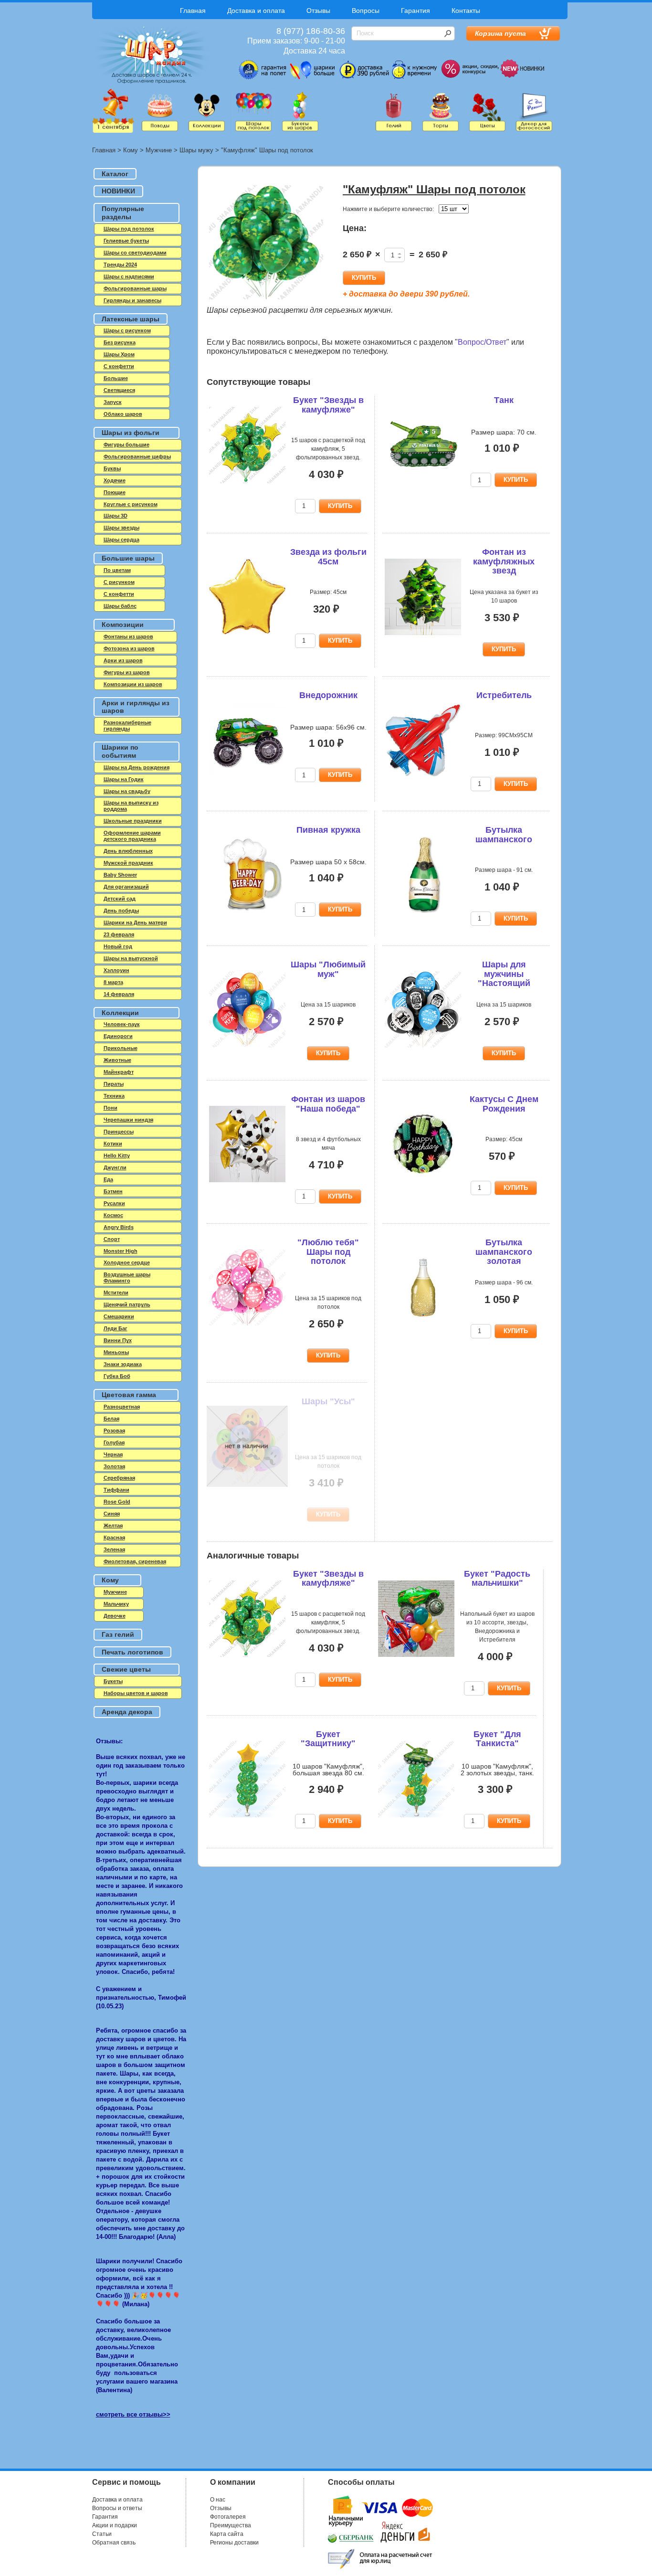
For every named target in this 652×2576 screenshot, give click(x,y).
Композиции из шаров (133, 684)
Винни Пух (118, 1340)
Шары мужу (196, 150)
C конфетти (119, 366)
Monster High (121, 1251)
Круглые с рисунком (131, 504)
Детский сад (120, 899)
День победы (121, 911)
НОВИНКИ (118, 191)
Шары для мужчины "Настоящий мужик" (504, 979)
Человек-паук (122, 1024)
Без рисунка (120, 342)
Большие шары (128, 558)
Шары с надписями (129, 276)
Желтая (113, 1526)
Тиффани (116, 1490)
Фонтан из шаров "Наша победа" (328, 1104)
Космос (113, 1215)
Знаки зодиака (123, 1364)
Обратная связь (114, 2543)
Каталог (115, 174)
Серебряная (119, 1478)
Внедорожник (328, 695)
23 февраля (119, 934)
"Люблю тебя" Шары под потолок (328, 1252)
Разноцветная (122, 1407)
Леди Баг (116, 1328)
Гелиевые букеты (126, 241)
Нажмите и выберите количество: (388, 209)
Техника (114, 1096)
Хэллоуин (116, 970)
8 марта (113, 982)
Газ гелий (118, 1634)
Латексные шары (131, 319)
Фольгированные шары (135, 288)
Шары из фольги (131, 433)
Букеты (113, 1681)
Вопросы (366, 11)
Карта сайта (227, 2534)
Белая (111, 1419)
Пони (110, 1108)
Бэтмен (113, 1191)
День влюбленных (128, 851)
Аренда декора (127, 1712)
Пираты (114, 1084)
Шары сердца (121, 540)
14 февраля (119, 994)
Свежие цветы (126, 1669)
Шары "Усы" (328, 1401)
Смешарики (119, 1316)
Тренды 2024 (120, 265)
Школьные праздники (133, 821)
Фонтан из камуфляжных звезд (504, 562)
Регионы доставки (234, 2543)
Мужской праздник (128, 863)
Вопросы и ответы (117, 2508)
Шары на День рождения (137, 767)
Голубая (114, 1442)
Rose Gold (117, 1502)
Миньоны (116, 1352)
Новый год (118, 946)
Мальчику (116, 1604)
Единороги (118, 1036)
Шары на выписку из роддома (131, 806)
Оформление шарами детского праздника (132, 836)
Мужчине (159, 150)
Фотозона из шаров (129, 648)
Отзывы (318, 11)
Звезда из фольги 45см (328, 557)
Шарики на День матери (135, 922)
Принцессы (119, 1132)
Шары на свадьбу (127, 791)
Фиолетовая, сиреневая (135, 1561)
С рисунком (119, 582)
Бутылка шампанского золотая (504, 1252)
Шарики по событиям (120, 751)
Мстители (116, 1293)
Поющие (115, 492)
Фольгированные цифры (137, 456)
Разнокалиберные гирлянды (127, 726)
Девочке (115, 1616)
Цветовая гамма (129, 1395)
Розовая (114, 1431)
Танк (504, 400)
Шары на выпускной (131, 958)
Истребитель (504, 695)
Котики (113, 1144)
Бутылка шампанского (504, 835)
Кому (131, 150)
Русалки (114, 1203)
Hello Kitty (117, 1155)
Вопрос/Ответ (482, 342)
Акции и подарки (115, 2525)
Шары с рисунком (127, 330)
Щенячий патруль (127, 1304)
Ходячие (115, 480)
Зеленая (114, 1549)
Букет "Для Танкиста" (497, 1739)
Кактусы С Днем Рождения (504, 1104)
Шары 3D (116, 516)
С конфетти (119, 594)
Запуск (113, 402)
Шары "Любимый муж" (328, 969)
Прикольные (121, 1048)
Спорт (112, 1239)
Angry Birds (119, 1227)
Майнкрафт (119, 1072)
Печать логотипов (132, 1652)
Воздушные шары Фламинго (127, 1277)
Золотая (114, 1466)
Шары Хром (119, 354)
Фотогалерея (228, 2517)
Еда (108, 1179)
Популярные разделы (123, 213)
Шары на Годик (124, 779)
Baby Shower (120, 875)
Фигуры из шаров (127, 672)
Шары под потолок (129, 229)
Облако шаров (123, 414)
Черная (113, 1454)
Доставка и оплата (256, 11)
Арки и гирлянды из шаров (136, 707)
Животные (117, 1060)
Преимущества (231, 2525)
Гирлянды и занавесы (132, 300)
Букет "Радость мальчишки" (497, 1579)
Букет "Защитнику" (328, 1739)
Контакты (466, 11)
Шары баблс (120, 606)
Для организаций (126, 887)
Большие (116, 378)
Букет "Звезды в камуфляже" (328, 405)
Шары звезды (121, 528)
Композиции (123, 625)
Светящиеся (119, 390)
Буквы (112, 468)
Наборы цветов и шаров (136, 1693)
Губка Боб (117, 1376)
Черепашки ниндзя (128, 1120)
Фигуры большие (126, 445)
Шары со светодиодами (135, 253)
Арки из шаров (123, 660)
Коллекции (120, 1013)
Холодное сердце (127, 1262)
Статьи (102, 2534)
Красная (114, 1537)
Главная (193, 11)
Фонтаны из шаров (128, 636)
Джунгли (115, 1167)
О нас (218, 2500)
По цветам (117, 570)
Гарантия (415, 11)
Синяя (112, 1514)
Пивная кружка (328, 830)
